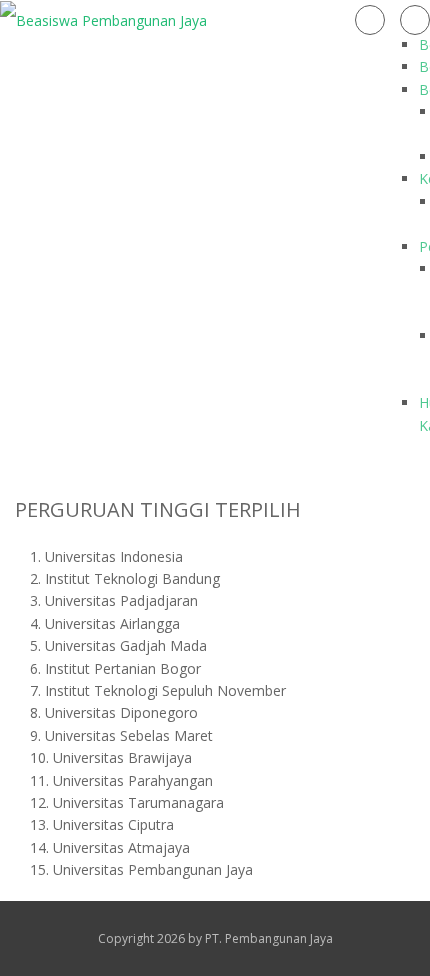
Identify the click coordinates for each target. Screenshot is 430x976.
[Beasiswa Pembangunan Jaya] (103, 19)
